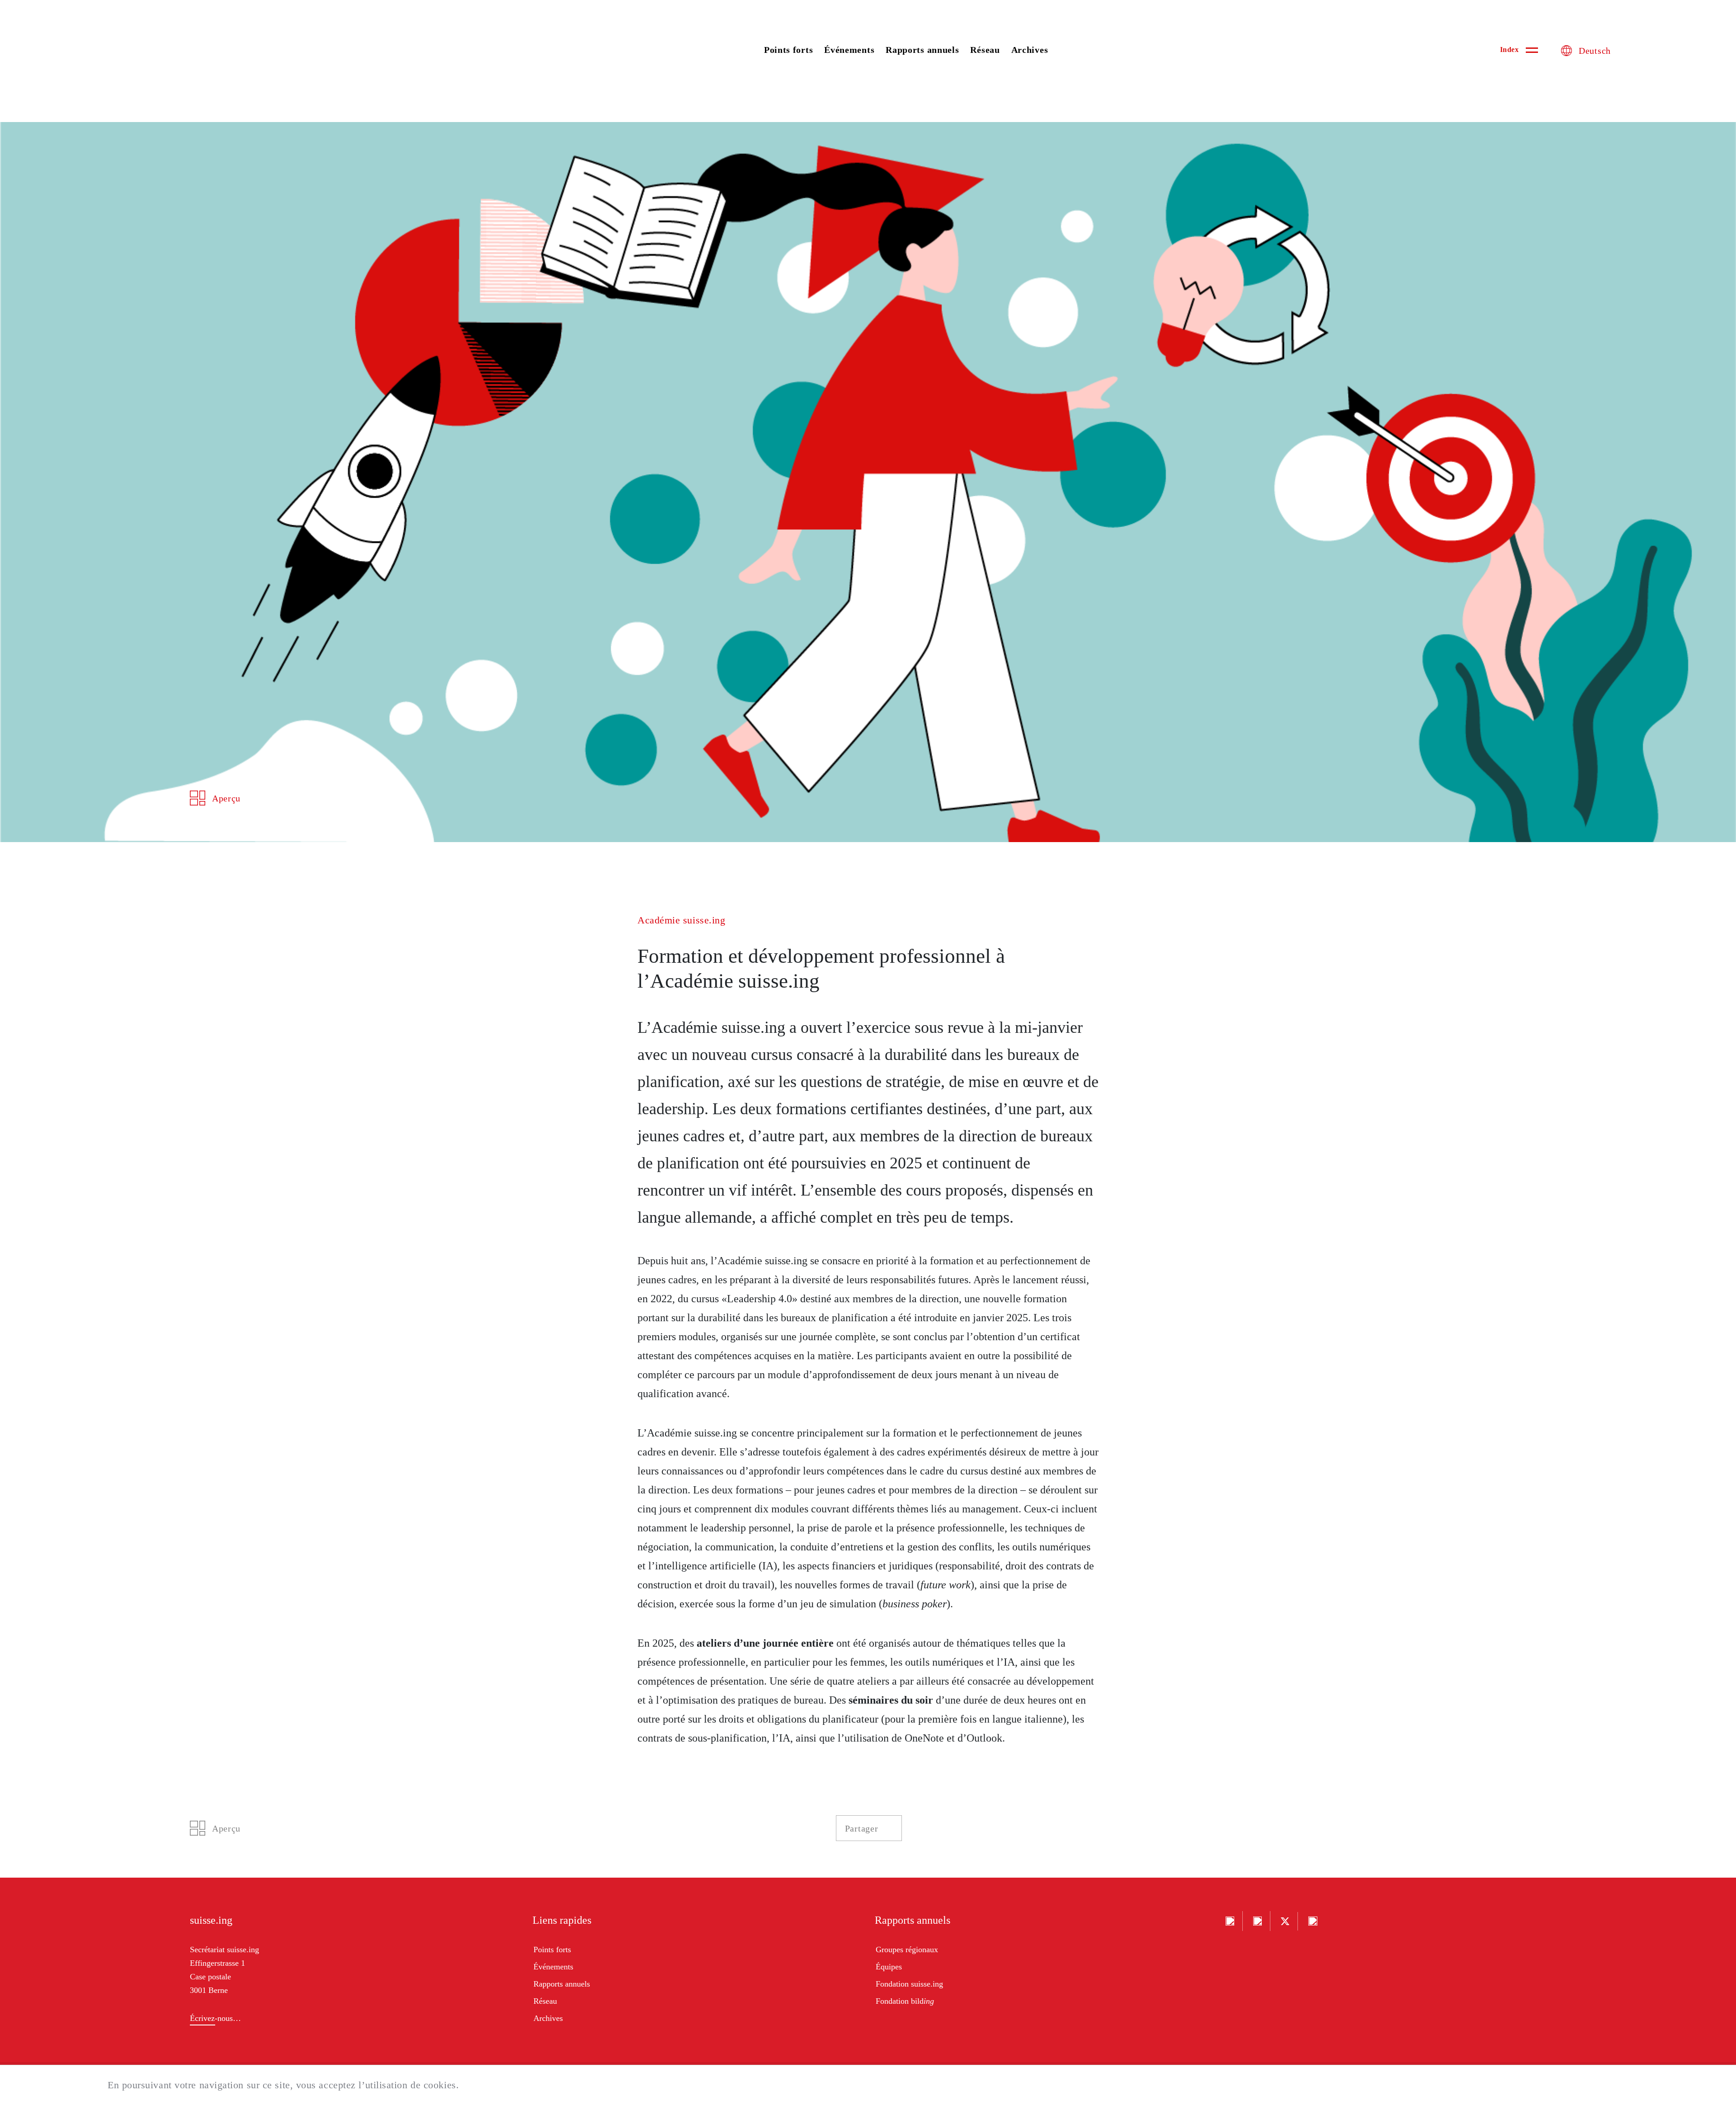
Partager (862, 1828)
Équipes (889, 1967)
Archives (1030, 50)
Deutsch (1595, 51)
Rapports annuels (922, 50)
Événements (849, 50)
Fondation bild (905, 2001)
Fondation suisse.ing (909, 1984)
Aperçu (226, 798)
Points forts (788, 50)
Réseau (985, 50)
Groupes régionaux (907, 1950)
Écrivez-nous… (215, 2018)
